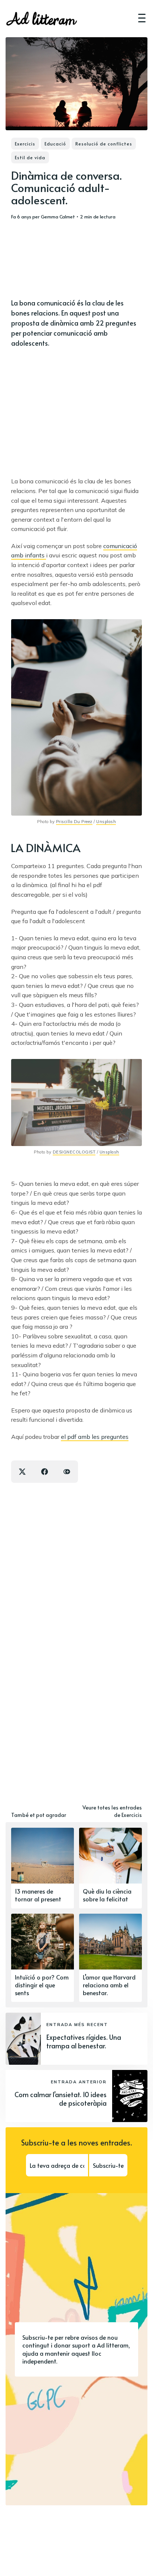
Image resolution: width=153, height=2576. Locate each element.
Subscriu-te (108, 2165)
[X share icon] (22, 1472)
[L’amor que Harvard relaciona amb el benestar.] (110, 1958)
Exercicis (25, 144)
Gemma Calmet (58, 217)
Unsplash (106, 822)
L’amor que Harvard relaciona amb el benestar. (109, 1985)
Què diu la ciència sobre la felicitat (107, 1895)
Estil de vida (30, 157)
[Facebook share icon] (45, 1472)
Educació (55, 144)
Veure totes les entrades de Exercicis (112, 1811)
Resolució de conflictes (104, 144)
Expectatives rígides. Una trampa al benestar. (84, 2041)
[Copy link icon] (67, 1472)
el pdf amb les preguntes (95, 1437)
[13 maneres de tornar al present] (43, 1868)
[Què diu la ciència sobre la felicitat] (110, 1868)
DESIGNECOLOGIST (74, 1152)
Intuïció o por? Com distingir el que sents (42, 1985)
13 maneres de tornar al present (38, 1895)
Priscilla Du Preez (74, 822)
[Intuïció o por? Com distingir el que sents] (43, 1958)
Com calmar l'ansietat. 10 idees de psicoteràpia (61, 2099)
